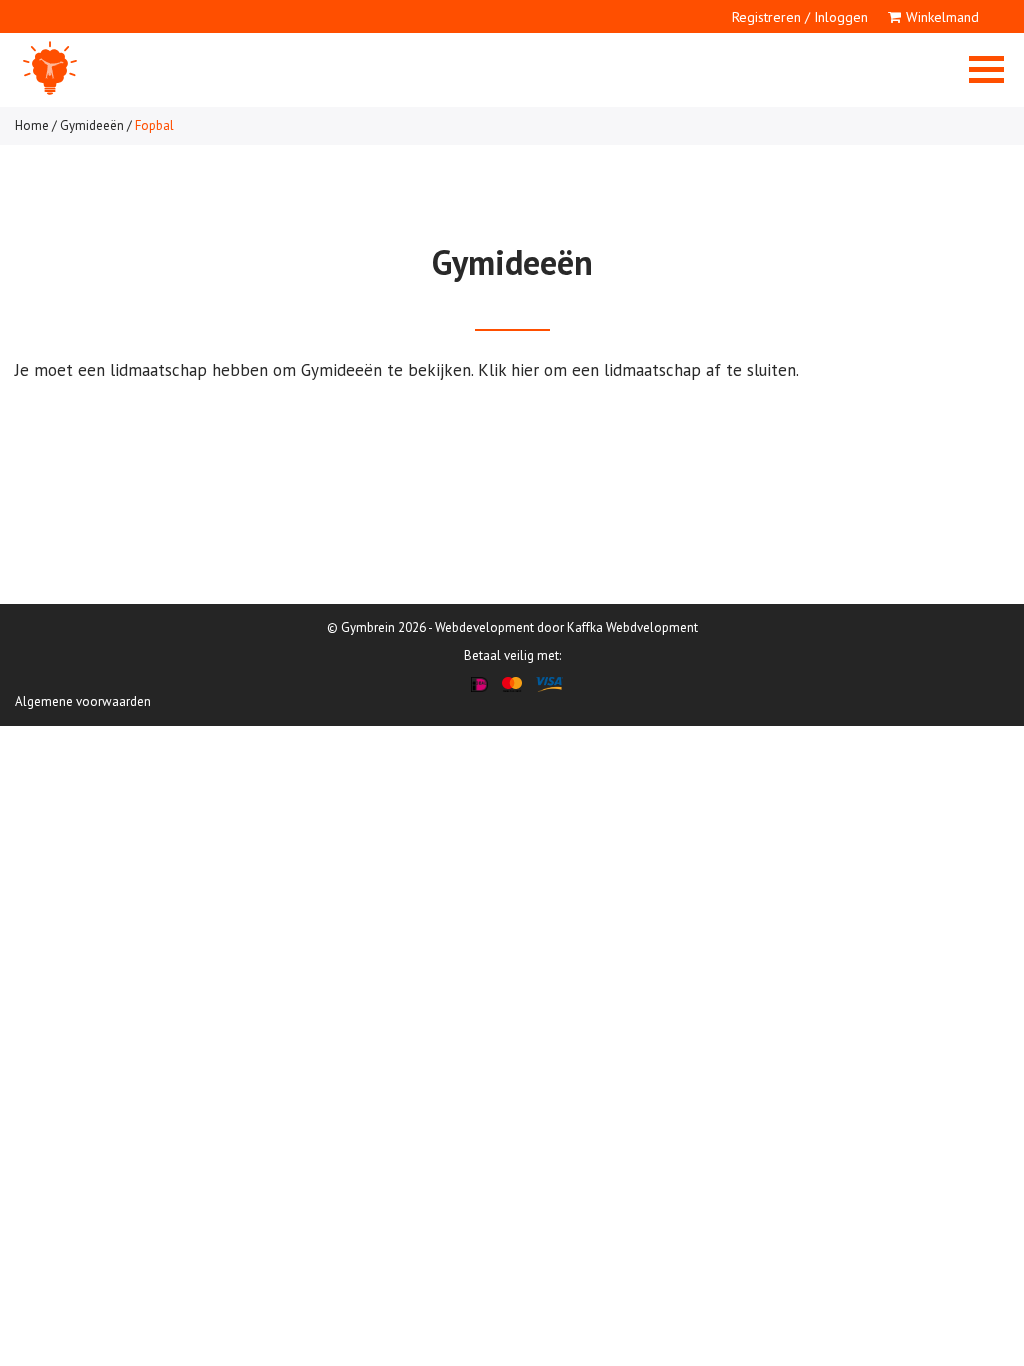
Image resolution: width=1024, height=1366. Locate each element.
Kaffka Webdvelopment (632, 627)
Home (32, 125)
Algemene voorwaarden (83, 701)
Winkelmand (942, 17)
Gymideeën (92, 125)
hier (525, 370)
